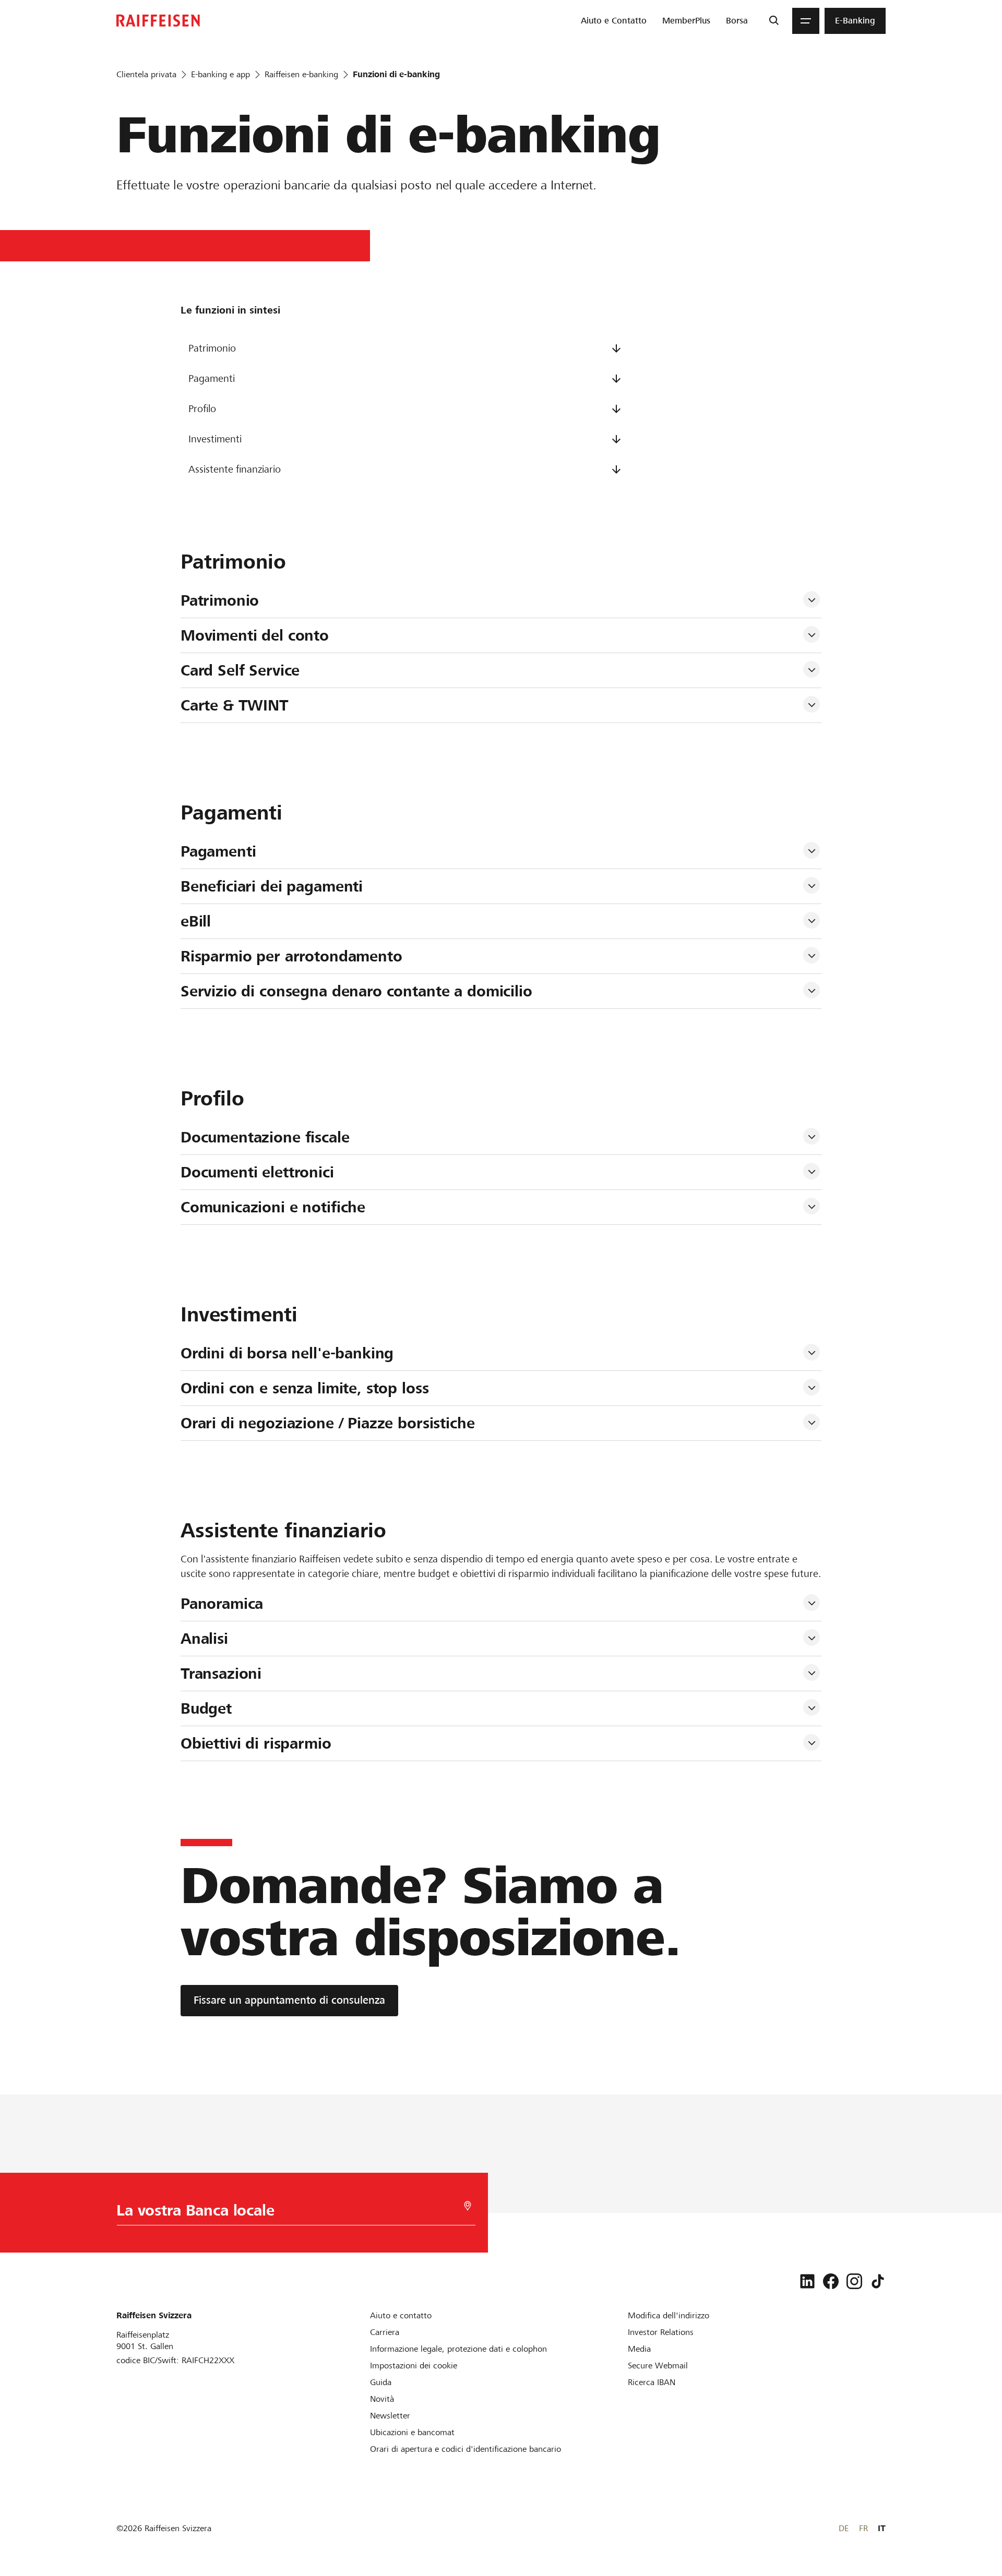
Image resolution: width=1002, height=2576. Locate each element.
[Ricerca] (774, 21)
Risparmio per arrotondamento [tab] (291, 956)
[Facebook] (831, 2281)
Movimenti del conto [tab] (255, 635)
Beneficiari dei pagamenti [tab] (272, 886)
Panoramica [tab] (222, 1604)
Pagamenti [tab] (218, 851)
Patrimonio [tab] (220, 600)
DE (844, 2528)
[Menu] (806, 21)
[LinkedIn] (807, 2281)
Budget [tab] (206, 1708)
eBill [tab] (196, 921)
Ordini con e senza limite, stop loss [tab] (305, 1388)
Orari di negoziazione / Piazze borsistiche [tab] (328, 1423)
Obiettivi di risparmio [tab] (256, 1743)
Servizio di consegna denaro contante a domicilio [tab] (356, 991)
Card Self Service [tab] (240, 670)
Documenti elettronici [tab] (257, 1172)
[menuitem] (614, 21)
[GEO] (468, 2206)
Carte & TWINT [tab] (235, 705)
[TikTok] (878, 2281)
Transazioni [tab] (221, 1674)
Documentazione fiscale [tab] (265, 1137)
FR (863, 2528)
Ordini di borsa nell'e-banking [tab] (287, 1353)
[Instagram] (854, 2281)
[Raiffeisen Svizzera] (158, 21)
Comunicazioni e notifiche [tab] (273, 1207)
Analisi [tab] (204, 1639)
